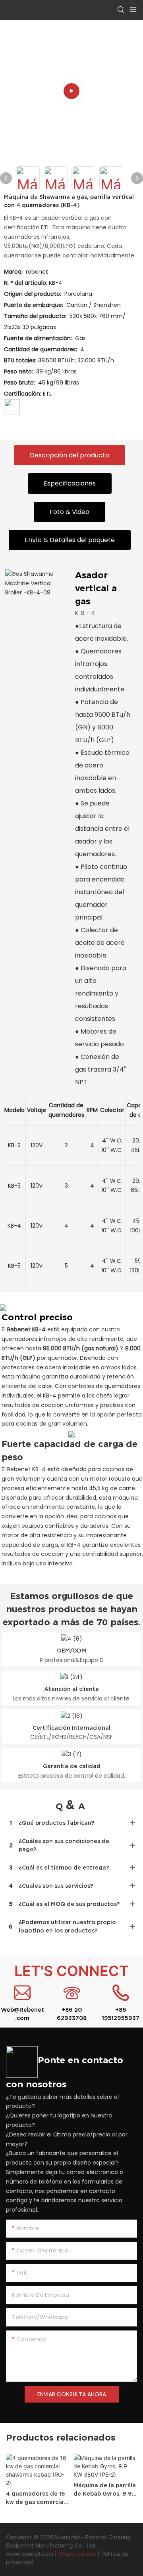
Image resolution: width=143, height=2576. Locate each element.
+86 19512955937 (121, 2014)
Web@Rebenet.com (22, 2014)
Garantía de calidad (72, 1766)
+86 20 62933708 (72, 2014)
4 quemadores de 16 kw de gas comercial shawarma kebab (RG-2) (36, 2498)
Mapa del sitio (78, 2554)
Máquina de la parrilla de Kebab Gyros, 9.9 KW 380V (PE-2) (105, 2490)
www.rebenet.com (30, 2554)
